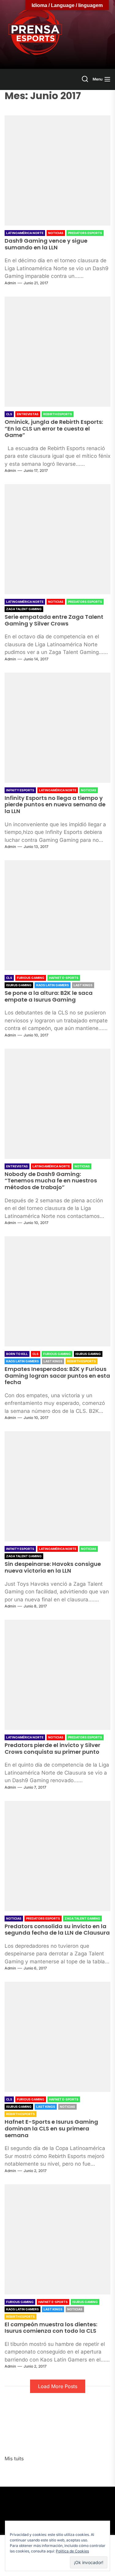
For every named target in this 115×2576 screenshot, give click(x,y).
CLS (9, 414)
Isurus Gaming (19, 985)
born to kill (17, 1354)
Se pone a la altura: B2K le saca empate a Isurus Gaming (49, 996)
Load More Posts (58, 2386)
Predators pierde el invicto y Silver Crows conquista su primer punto (52, 1748)
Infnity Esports (20, 790)
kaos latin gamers (53, 985)
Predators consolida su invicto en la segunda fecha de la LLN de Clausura (57, 1930)
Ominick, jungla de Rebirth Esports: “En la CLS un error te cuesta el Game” (54, 428)
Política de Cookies (72, 2551)
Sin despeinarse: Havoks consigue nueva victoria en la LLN (53, 1567)
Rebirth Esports (58, 414)
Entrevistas (28, 414)
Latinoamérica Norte (25, 233)
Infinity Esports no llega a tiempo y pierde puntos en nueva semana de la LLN (55, 805)
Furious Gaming (31, 978)
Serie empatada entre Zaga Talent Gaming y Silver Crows (54, 620)
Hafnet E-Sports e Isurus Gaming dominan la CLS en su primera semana (51, 2128)
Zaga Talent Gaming (24, 609)
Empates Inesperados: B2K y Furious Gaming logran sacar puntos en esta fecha (57, 1376)
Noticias (56, 233)
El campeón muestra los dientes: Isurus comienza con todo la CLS (51, 2328)
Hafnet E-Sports (64, 978)
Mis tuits (14, 2458)
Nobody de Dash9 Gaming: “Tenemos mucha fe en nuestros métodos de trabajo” (51, 1181)
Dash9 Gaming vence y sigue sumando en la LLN (46, 244)
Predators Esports (85, 233)
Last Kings (83, 985)
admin (10, 283)
